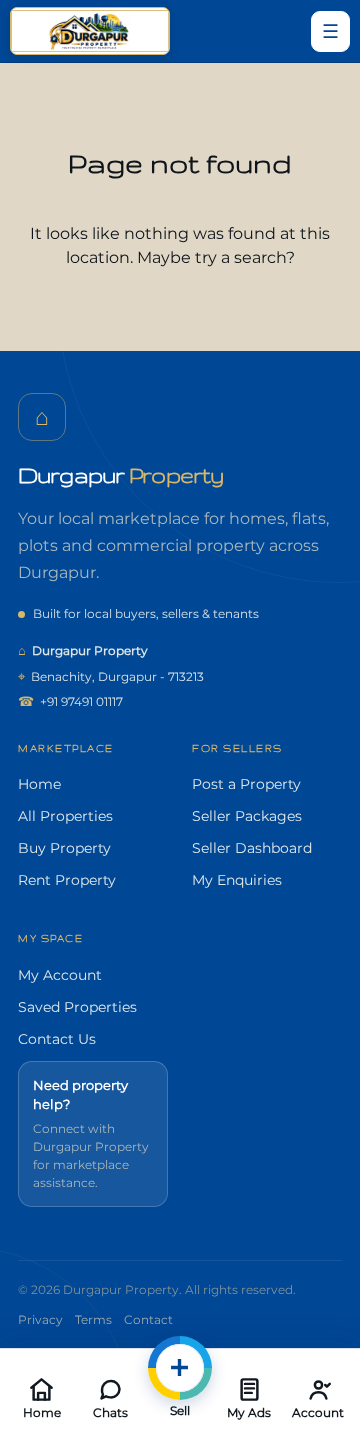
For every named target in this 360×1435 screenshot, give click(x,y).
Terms (93, 1319)
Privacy (40, 1319)
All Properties (65, 816)
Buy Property (64, 848)
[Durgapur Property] (90, 31)
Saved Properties (77, 1007)
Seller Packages (247, 816)
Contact (148, 1319)
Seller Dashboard (252, 848)
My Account (60, 975)
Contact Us (57, 1039)
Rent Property (67, 880)
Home (39, 784)
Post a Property (246, 784)
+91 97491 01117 (70, 701)
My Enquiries (237, 880)
